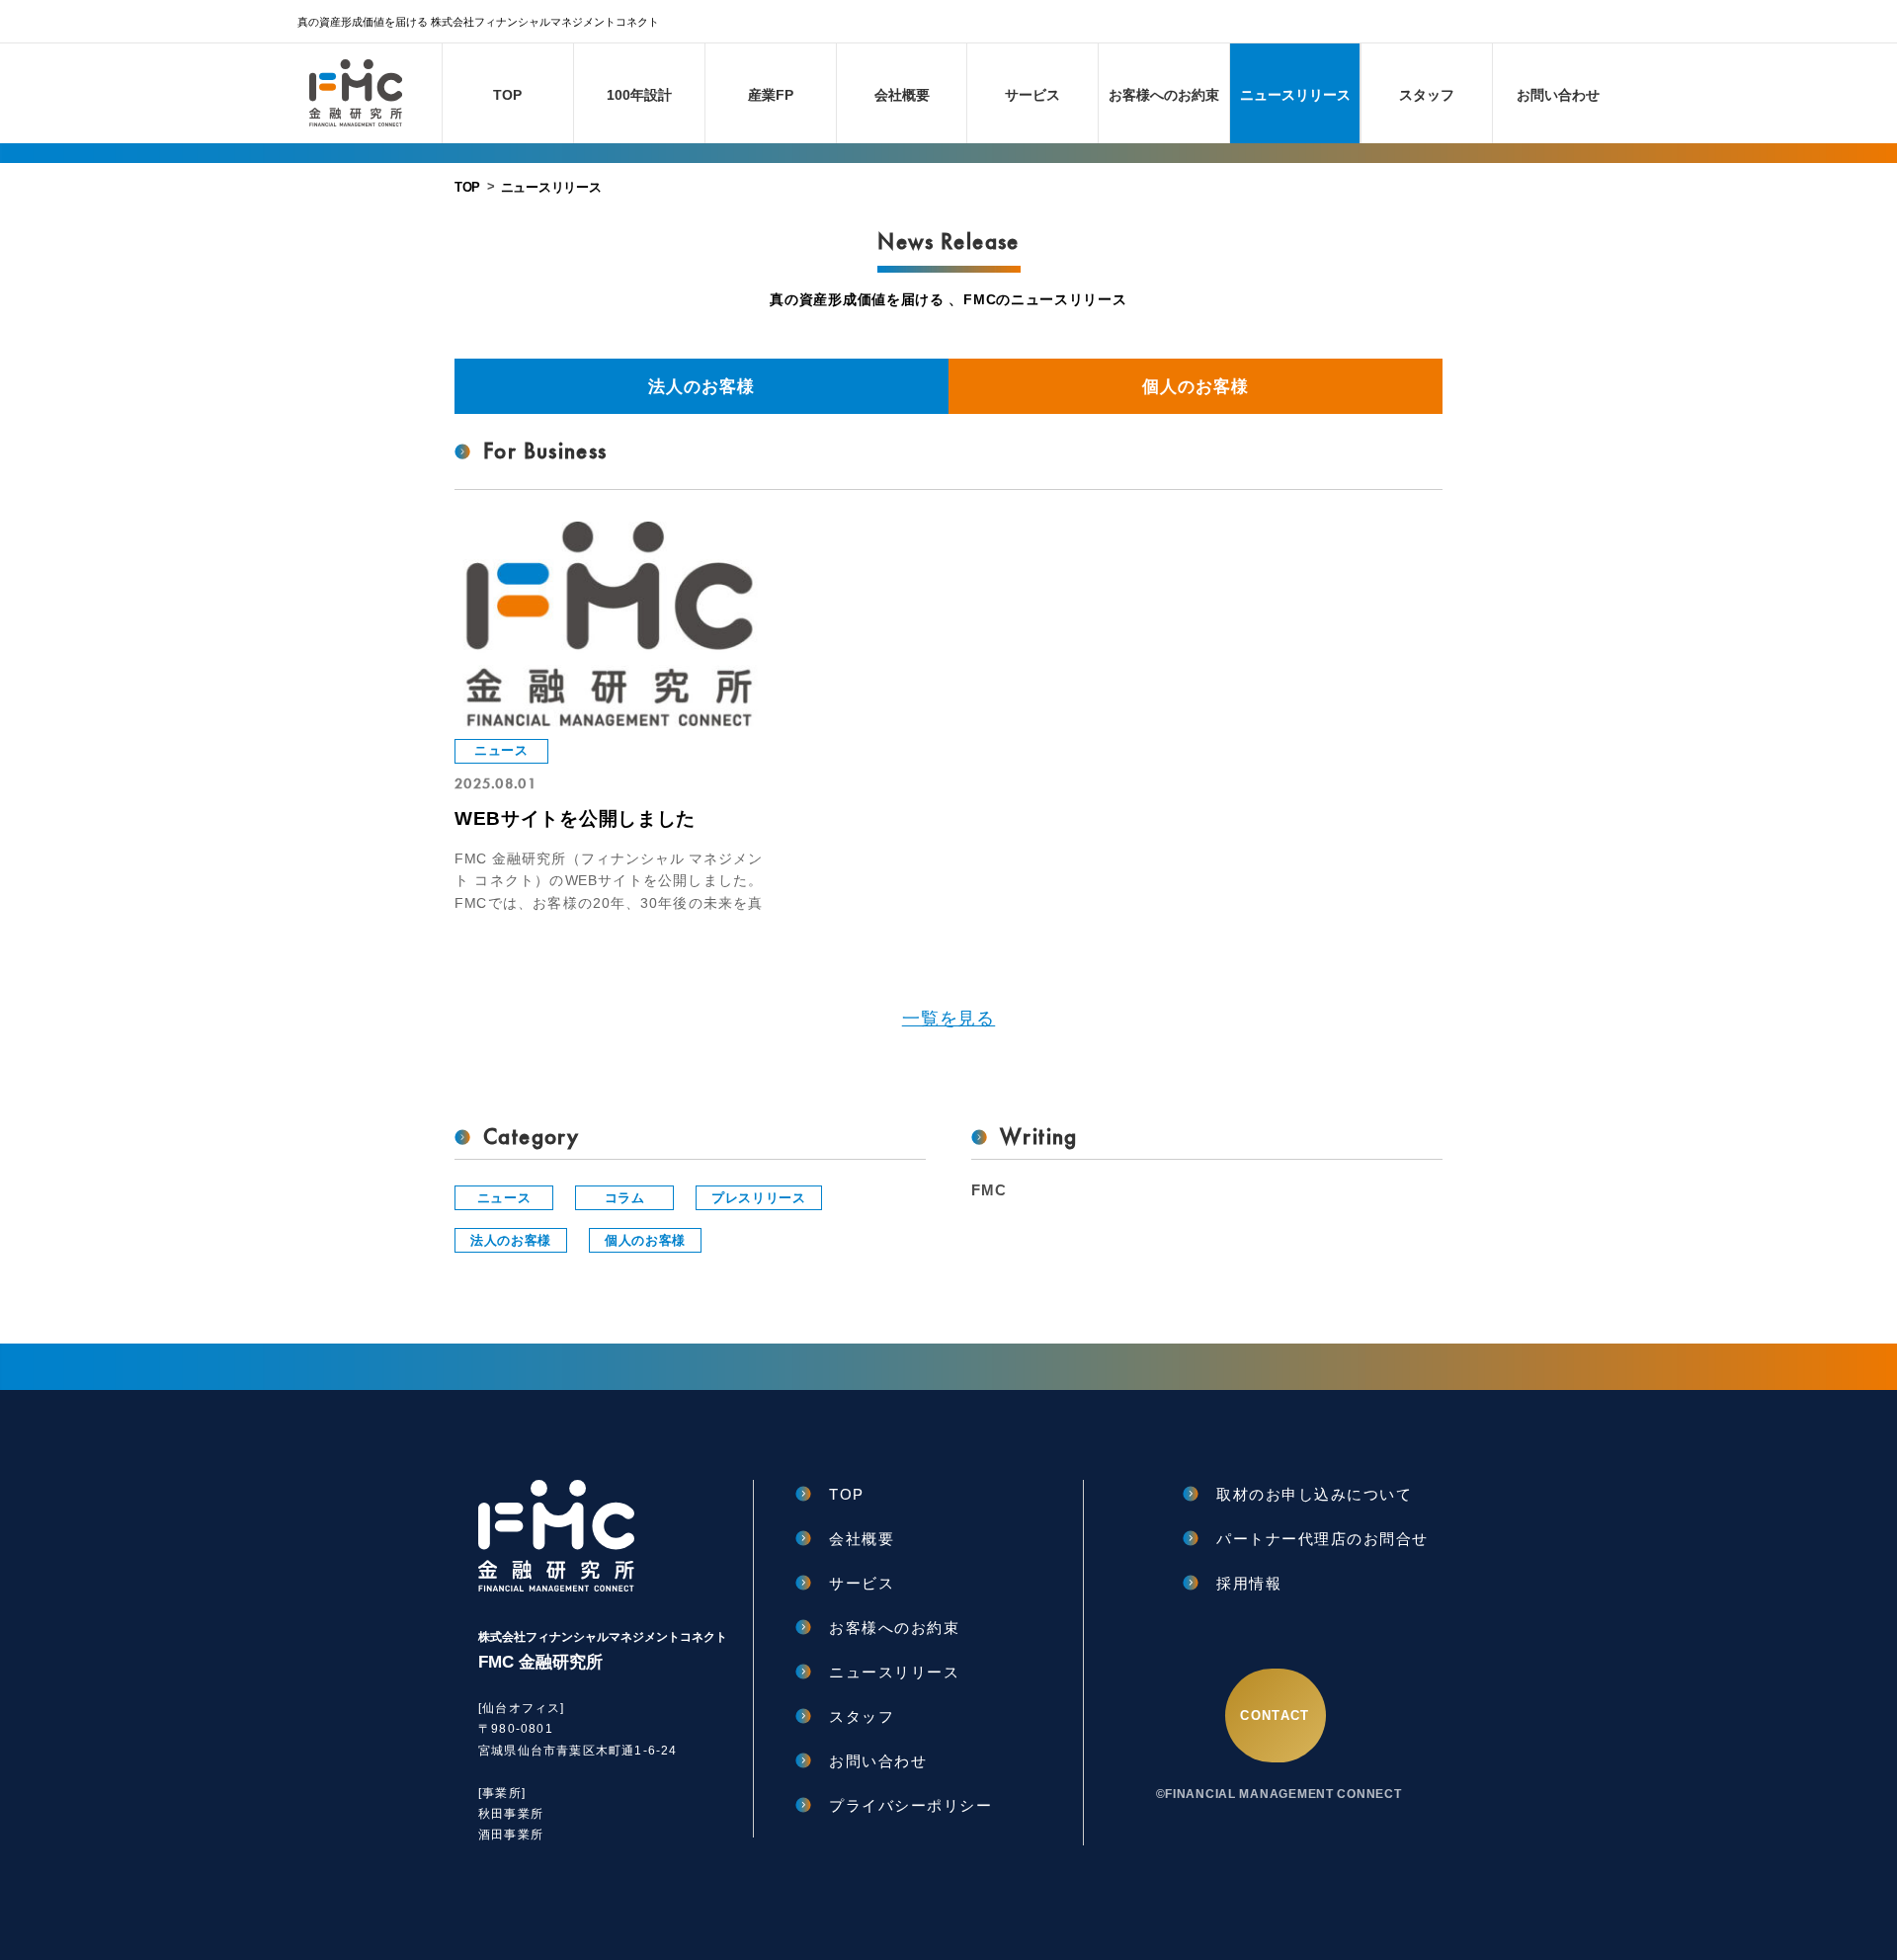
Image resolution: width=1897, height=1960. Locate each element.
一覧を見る (949, 1019)
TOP (467, 187)
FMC (989, 1190)
